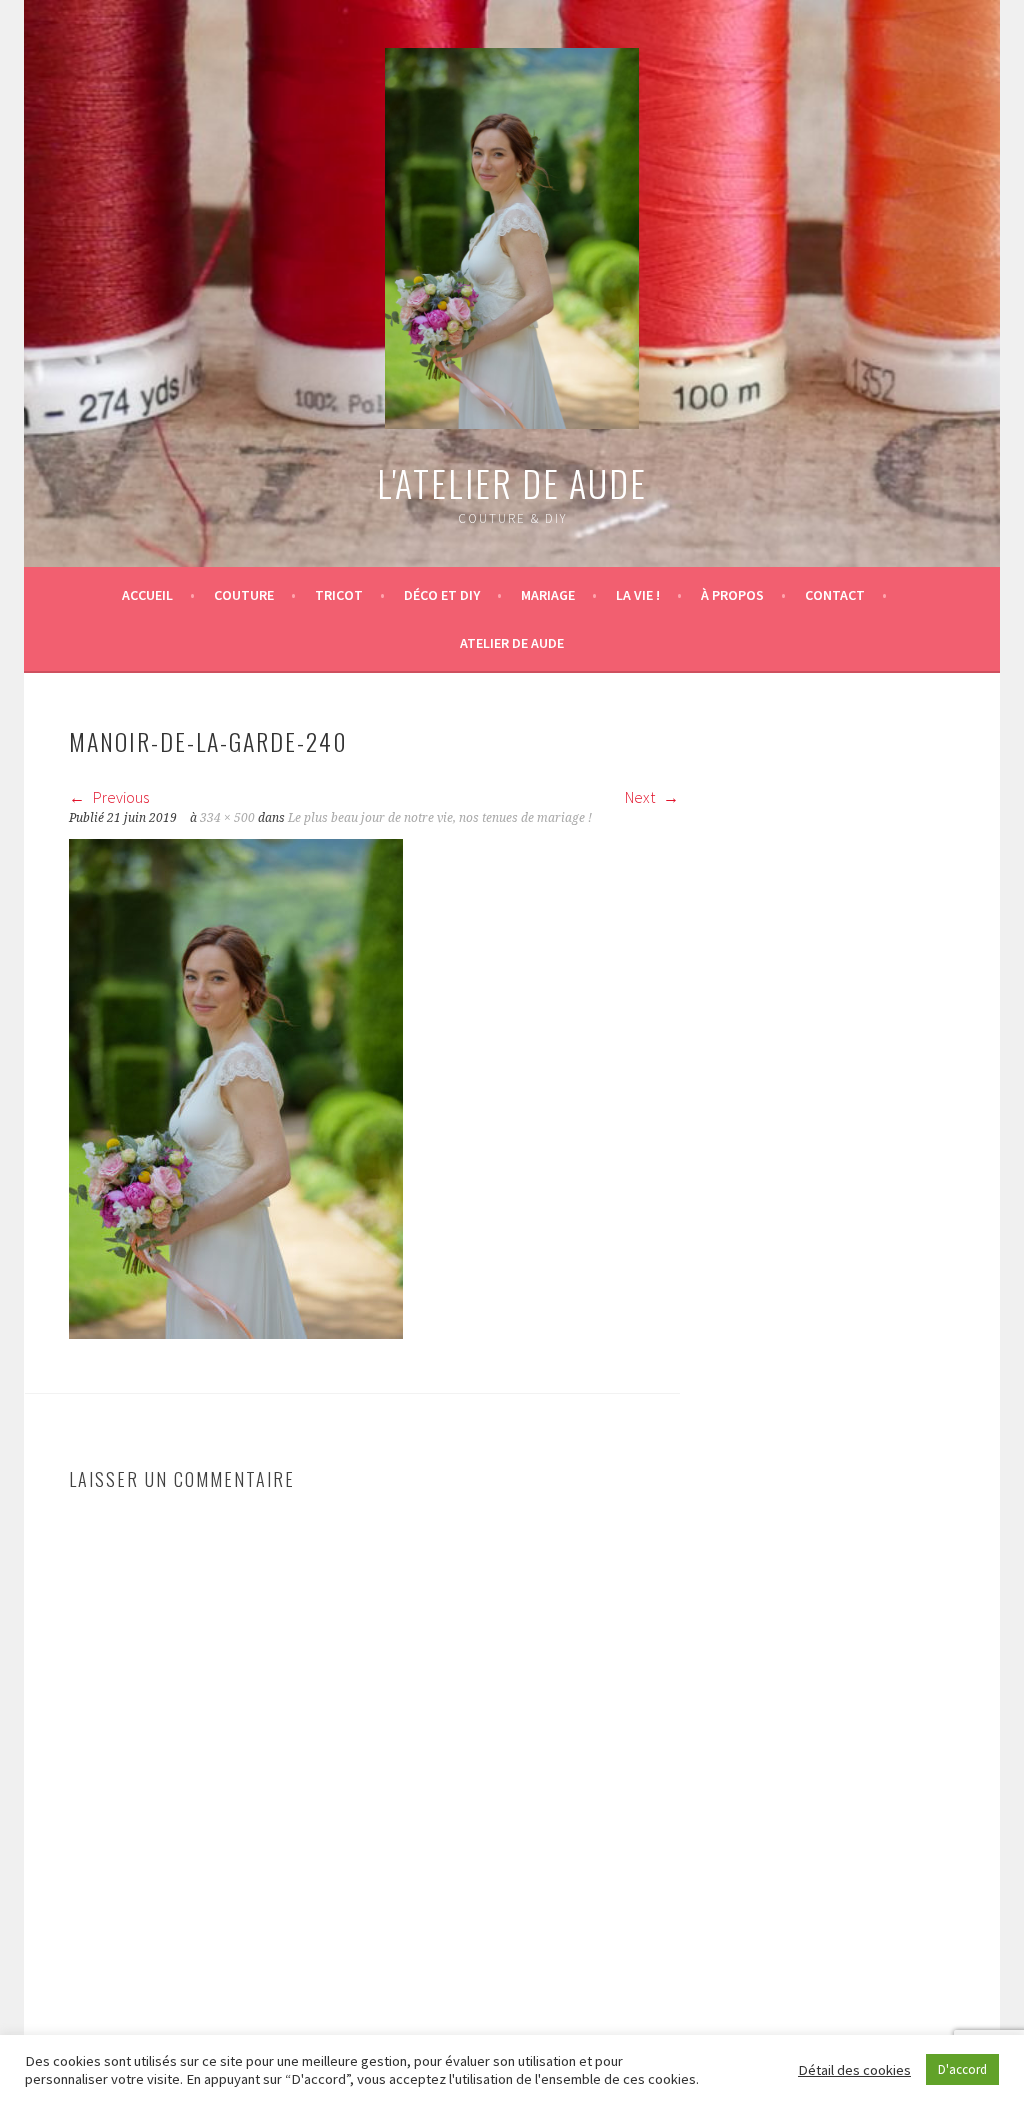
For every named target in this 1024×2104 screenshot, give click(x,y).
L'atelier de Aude (512, 482)
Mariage (548, 595)
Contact (835, 595)
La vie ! (638, 595)
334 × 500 (227, 818)
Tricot (339, 595)
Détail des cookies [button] (854, 2070)
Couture (244, 595)
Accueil (147, 595)
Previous (119, 797)
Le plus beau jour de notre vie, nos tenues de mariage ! (440, 818)
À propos (732, 595)
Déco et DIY (442, 595)
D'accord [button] (962, 2069)
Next (641, 797)
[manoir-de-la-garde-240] (236, 1333)
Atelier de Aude (512, 643)
